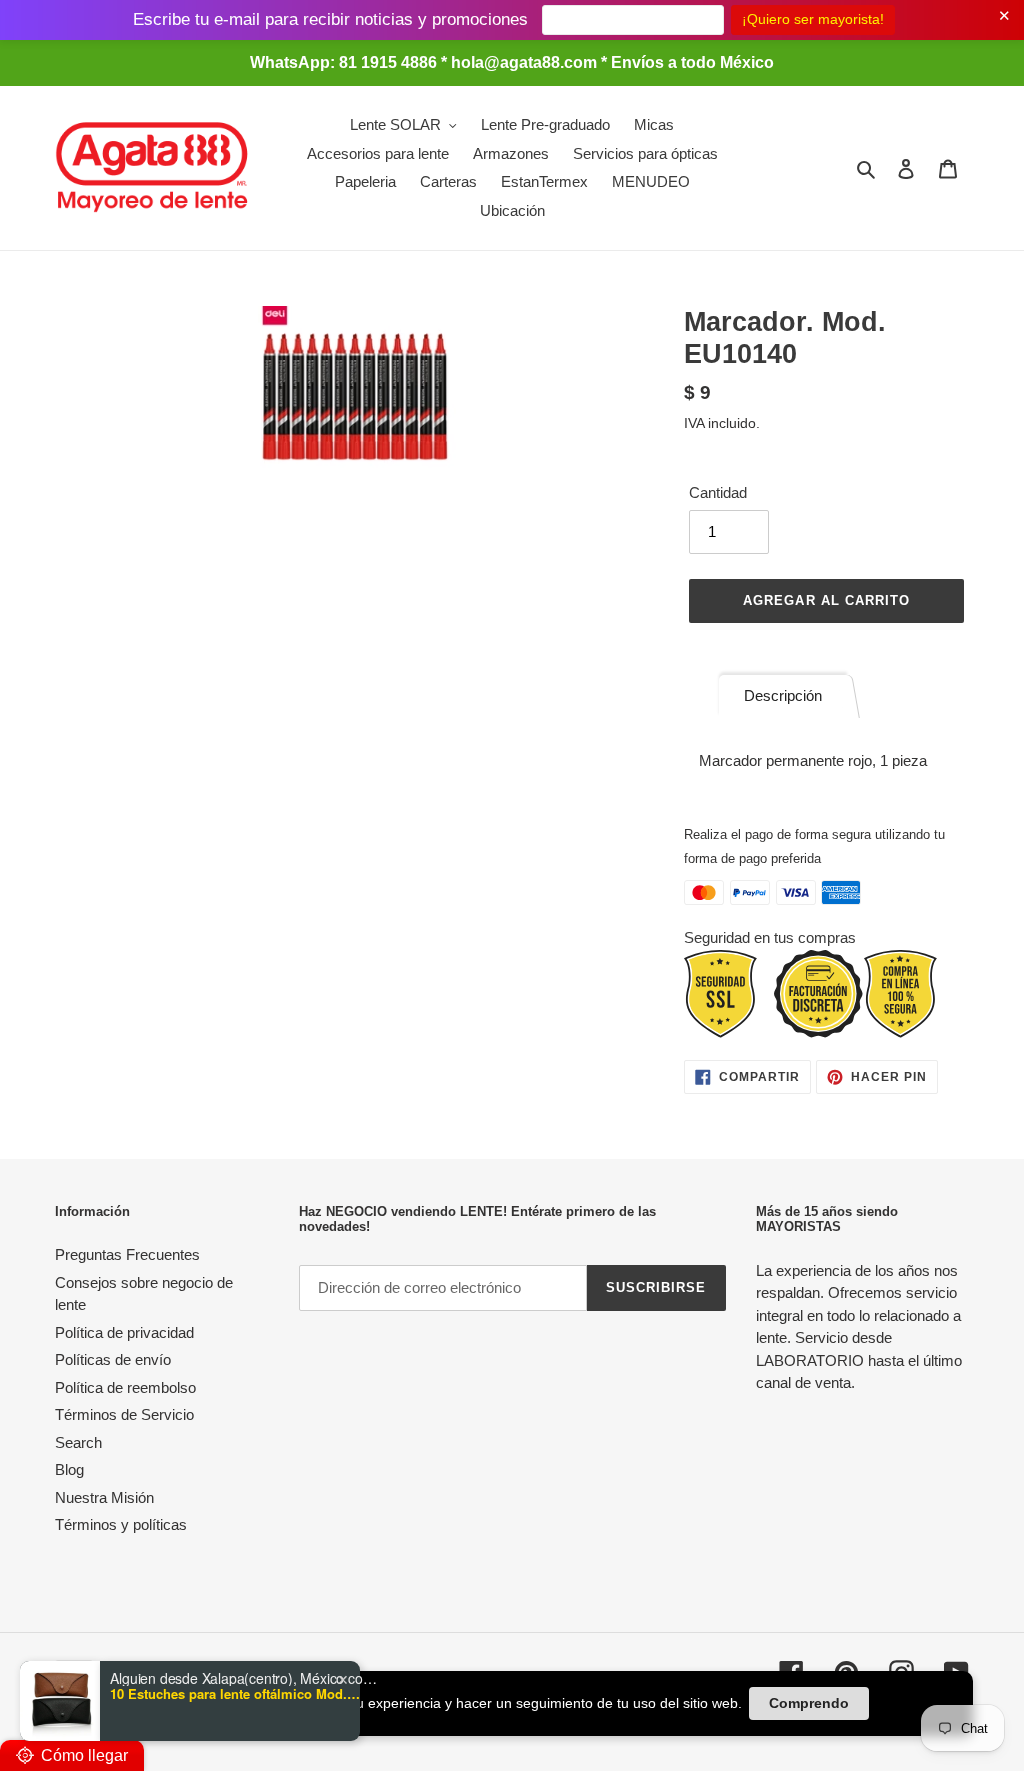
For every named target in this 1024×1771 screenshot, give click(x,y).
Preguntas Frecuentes (127, 1254)
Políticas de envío (113, 1359)
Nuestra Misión (104, 1497)
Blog (69, 1469)
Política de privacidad (124, 1332)
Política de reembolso (125, 1387)
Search (78, 1442)
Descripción (783, 695)
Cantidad (718, 492)
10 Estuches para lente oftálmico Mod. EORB (235, 1694)
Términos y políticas (121, 1524)
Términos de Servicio (124, 1414)
